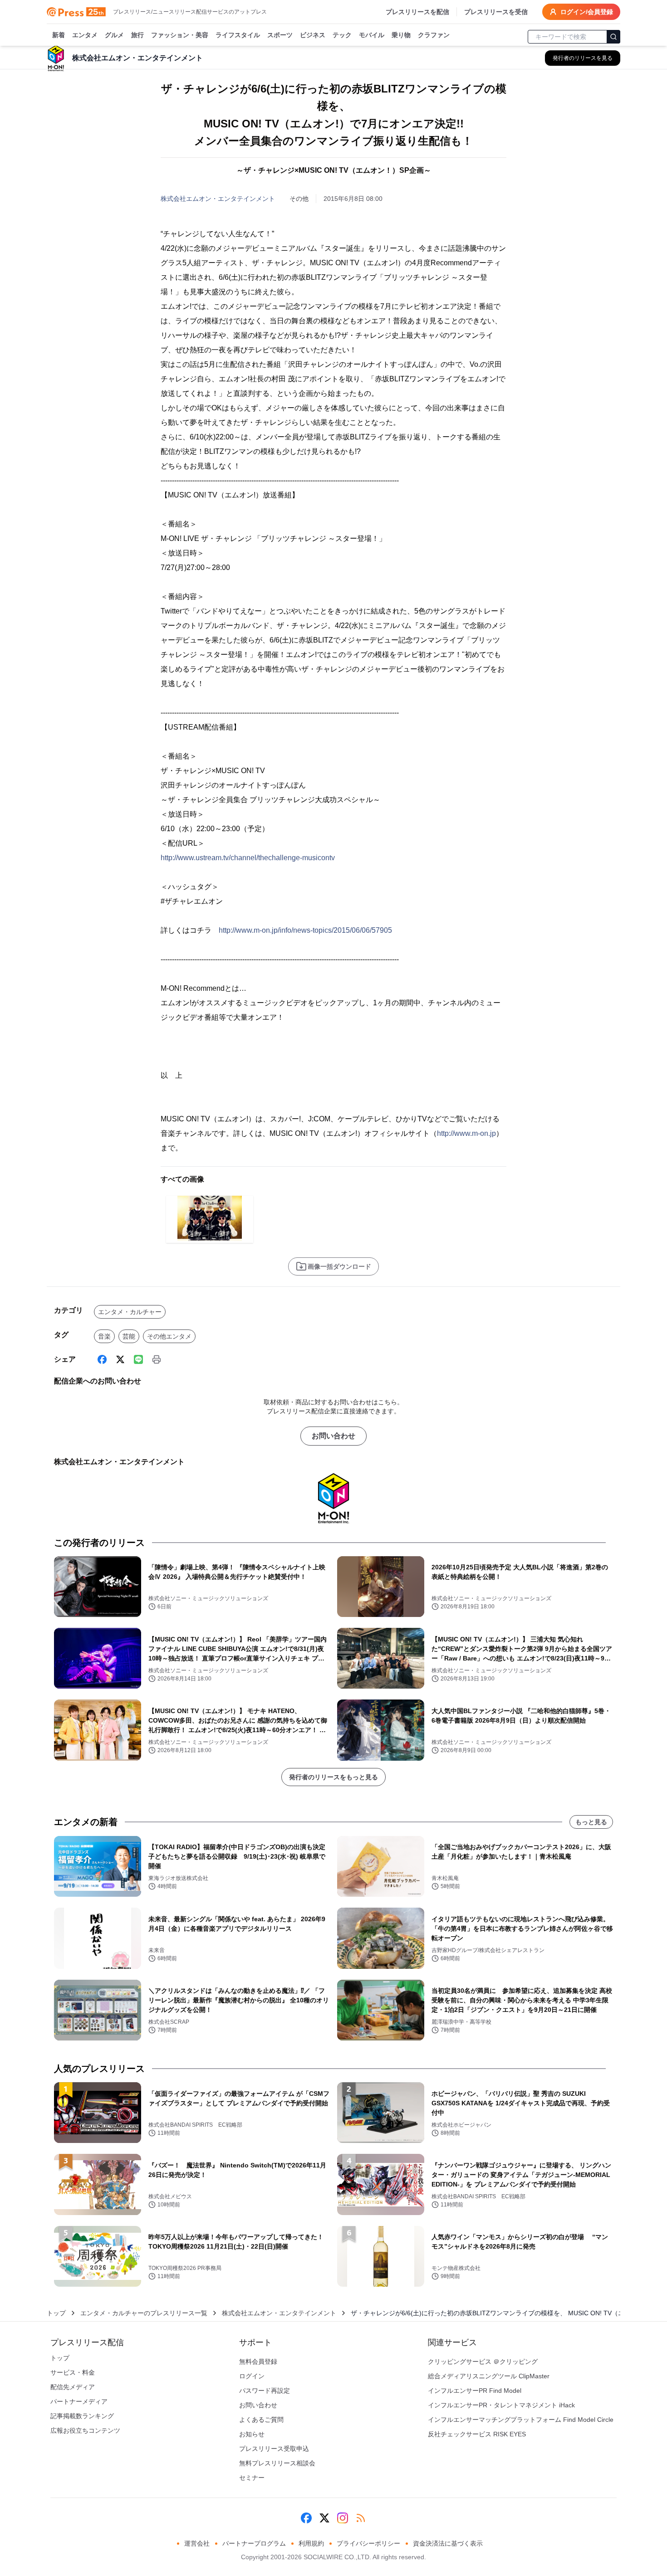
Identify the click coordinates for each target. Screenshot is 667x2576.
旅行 (137, 35)
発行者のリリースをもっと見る (333, 1777)
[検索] (613, 37)
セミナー (252, 2478)
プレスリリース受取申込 (274, 2449)
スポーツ (280, 35)
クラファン (434, 35)
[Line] (138, 1359)
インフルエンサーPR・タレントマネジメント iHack (501, 2405)
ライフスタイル (238, 35)
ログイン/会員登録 (587, 12)
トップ (56, 2313)
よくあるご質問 (261, 2420)
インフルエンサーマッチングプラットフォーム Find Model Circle (521, 2420)
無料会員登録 (258, 2362)
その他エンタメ (169, 1336)
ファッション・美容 (180, 35)
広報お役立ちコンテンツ (85, 2430)
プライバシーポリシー (368, 2543)
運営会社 (197, 2543)
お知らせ (252, 2434)
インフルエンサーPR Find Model (475, 2391)
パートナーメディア (79, 2401)
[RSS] (361, 2518)
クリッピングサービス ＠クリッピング (483, 2362)
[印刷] (157, 1359)
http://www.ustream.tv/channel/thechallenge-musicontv (248, 858)
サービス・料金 (73, 2372)
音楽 (104, 1336)
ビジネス (313, 35)
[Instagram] (343, 2518)
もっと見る (591, 1822)
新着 (59, 35)
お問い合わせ (333, 1436)
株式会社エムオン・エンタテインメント (218, 199)
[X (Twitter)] (120, 1359)
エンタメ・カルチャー (130, 1312)
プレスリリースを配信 (417, 12)
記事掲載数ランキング (82, 2416)
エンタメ (85, 35)
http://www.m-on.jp (466, 1133)
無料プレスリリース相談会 (277, 2463)
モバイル (372, 35)
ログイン (252, 2376)
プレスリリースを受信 (496, 12)
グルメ (114, 35)
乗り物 (401, 35)
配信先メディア (73, 2387)
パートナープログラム (254, 2543)
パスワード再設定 (265, 2391)
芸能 (129, 1336)
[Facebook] (102, 1359)
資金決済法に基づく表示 (448, 2543)
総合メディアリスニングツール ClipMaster (489, 2376)
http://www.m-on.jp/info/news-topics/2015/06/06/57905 (305, 930)
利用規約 (311, 2543)
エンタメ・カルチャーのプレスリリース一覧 (144, 2313)
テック (342, 35)
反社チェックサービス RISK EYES (477, 2434)
